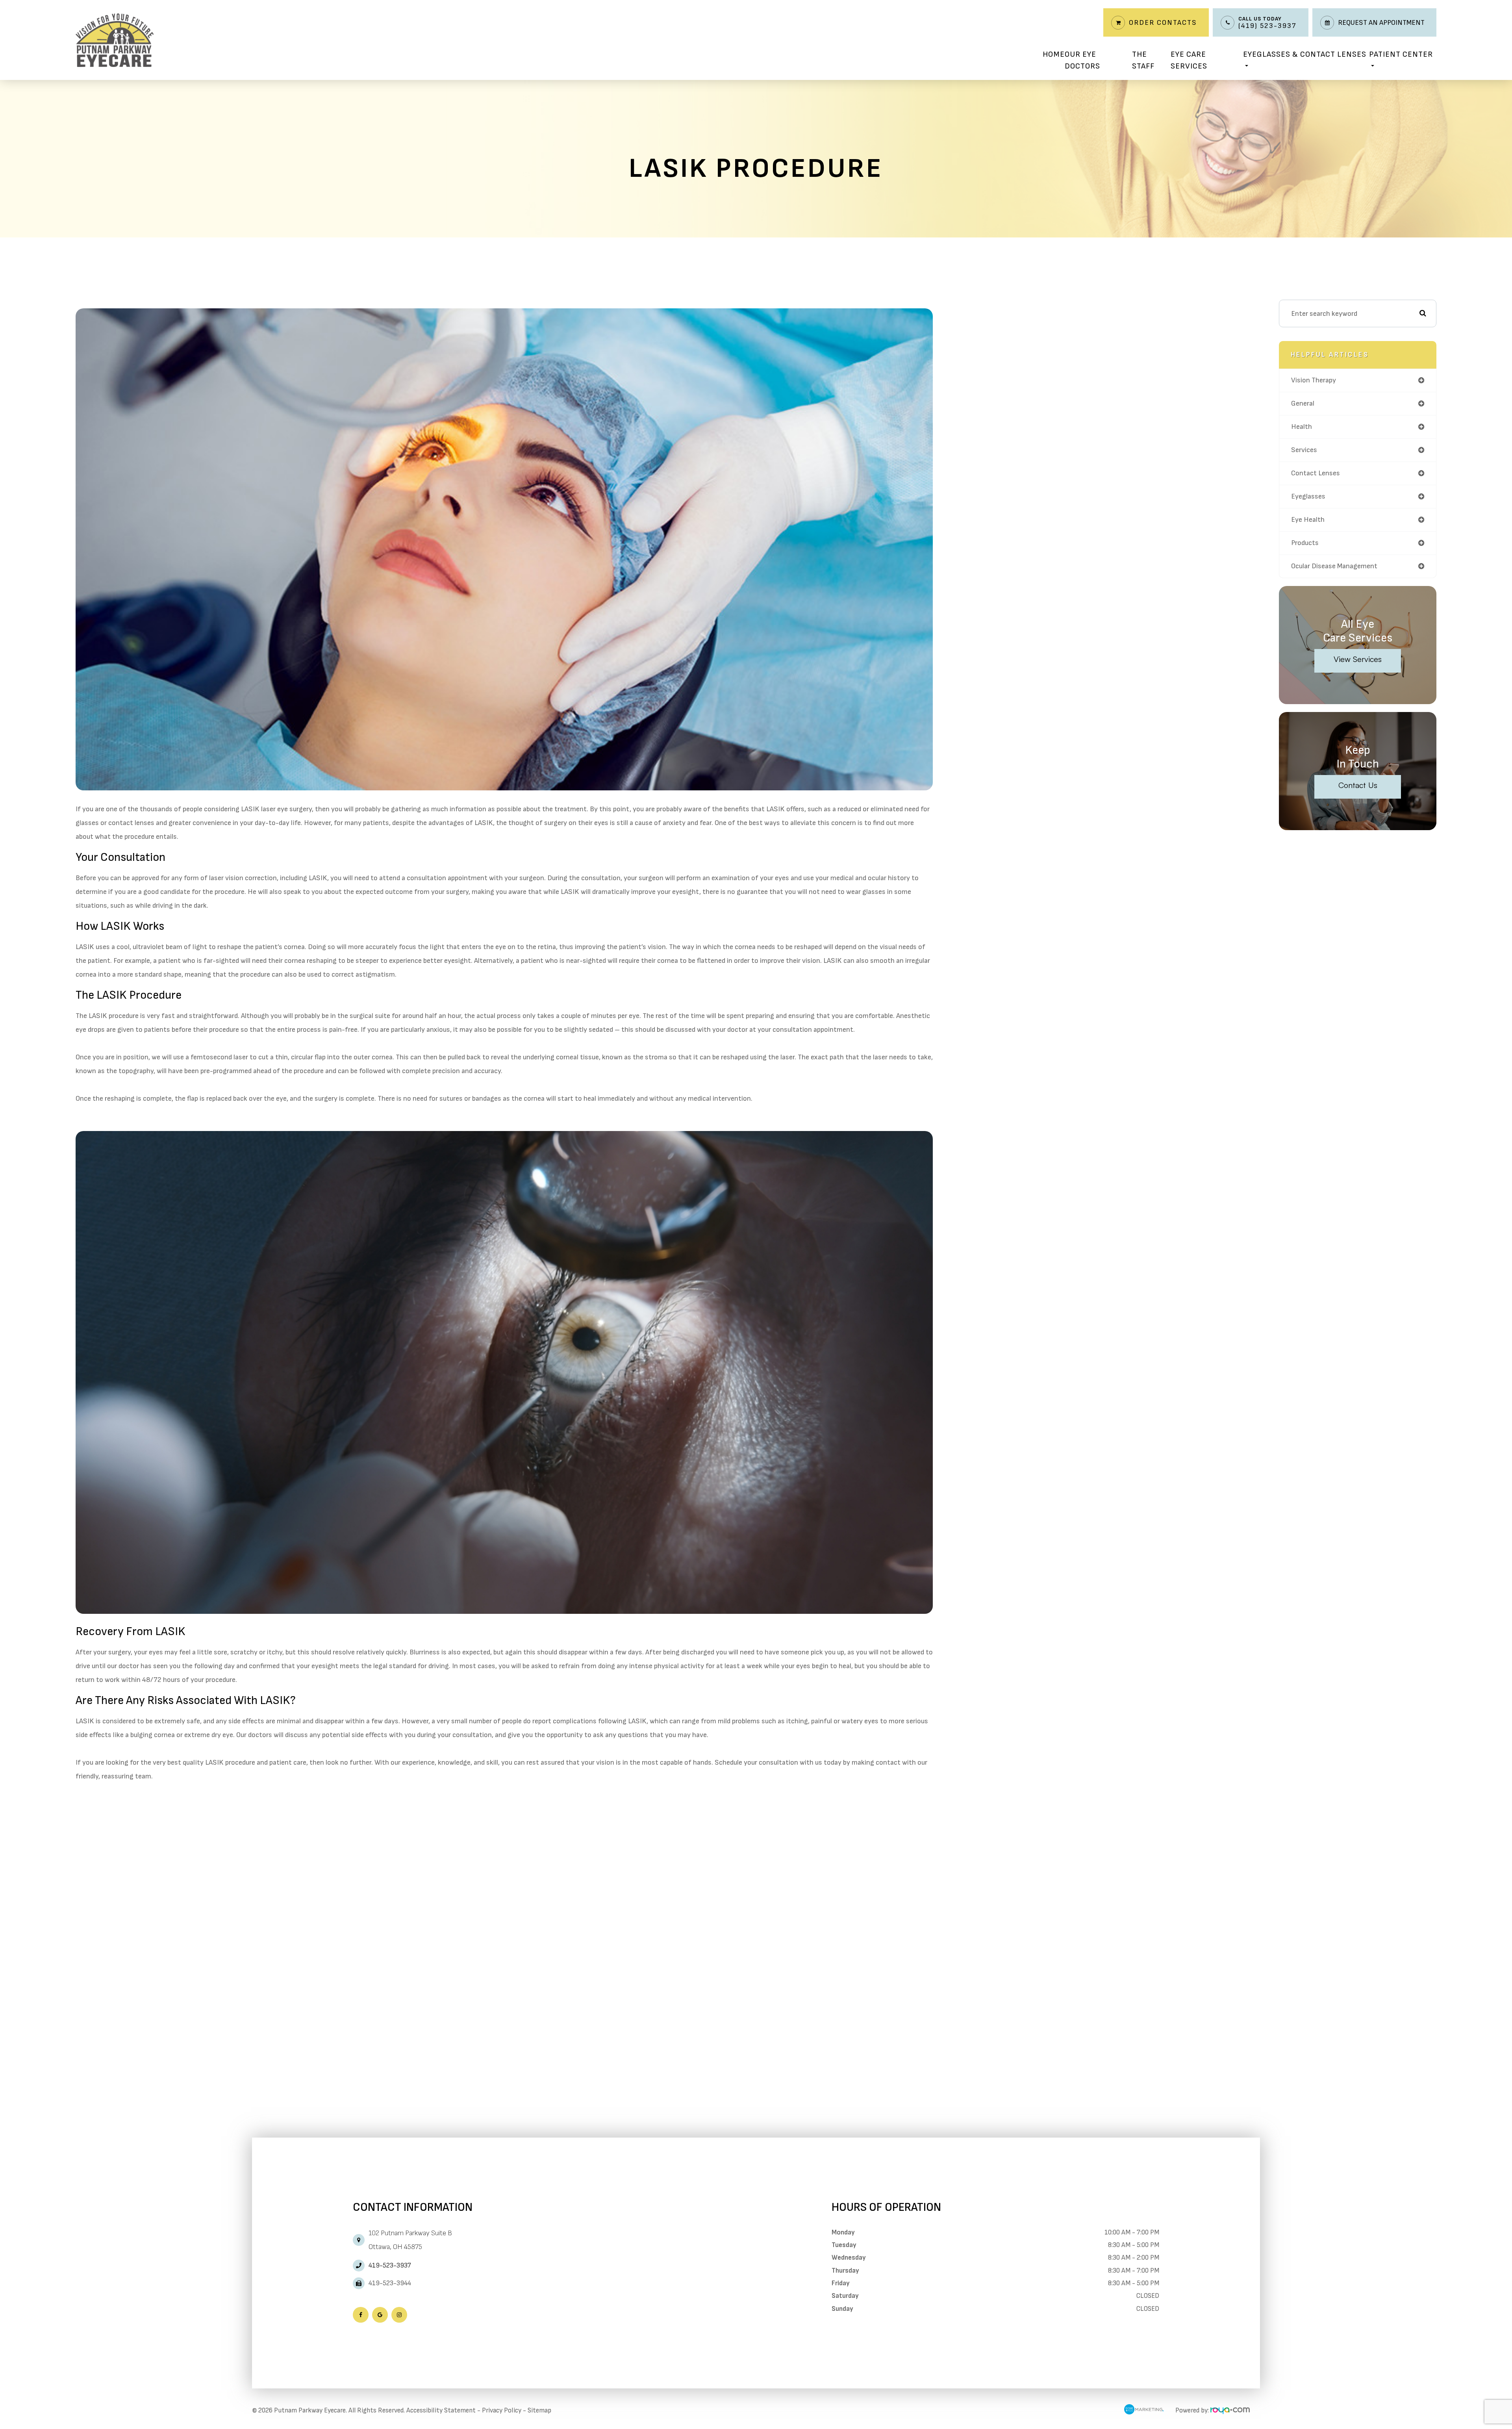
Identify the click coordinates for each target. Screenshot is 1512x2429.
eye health (1308, 520)
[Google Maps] (380, 2315)
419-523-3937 (390, 2266)
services (1304, 450)
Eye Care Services (1189, 60)
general (1303, 403)
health (1302, 427)
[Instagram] (399, 2315)
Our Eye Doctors (1082, 60)
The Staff (1143, 60)
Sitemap (539, 2410)
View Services (1358, 659)
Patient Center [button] (1401, 54)
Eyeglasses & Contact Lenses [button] (1305, 54)
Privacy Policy (502, 2410)
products (1305, 543)
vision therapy (1314, 380)
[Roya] (1230, 2410)
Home (1054, 54)
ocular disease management (1334, 566)
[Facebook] (361, 2315)
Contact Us (1358, 785)
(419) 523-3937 (1267, 26)
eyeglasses (1308, 496)
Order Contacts (1163, 23)
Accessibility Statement (441, 2410)
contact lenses (1316, 473)
